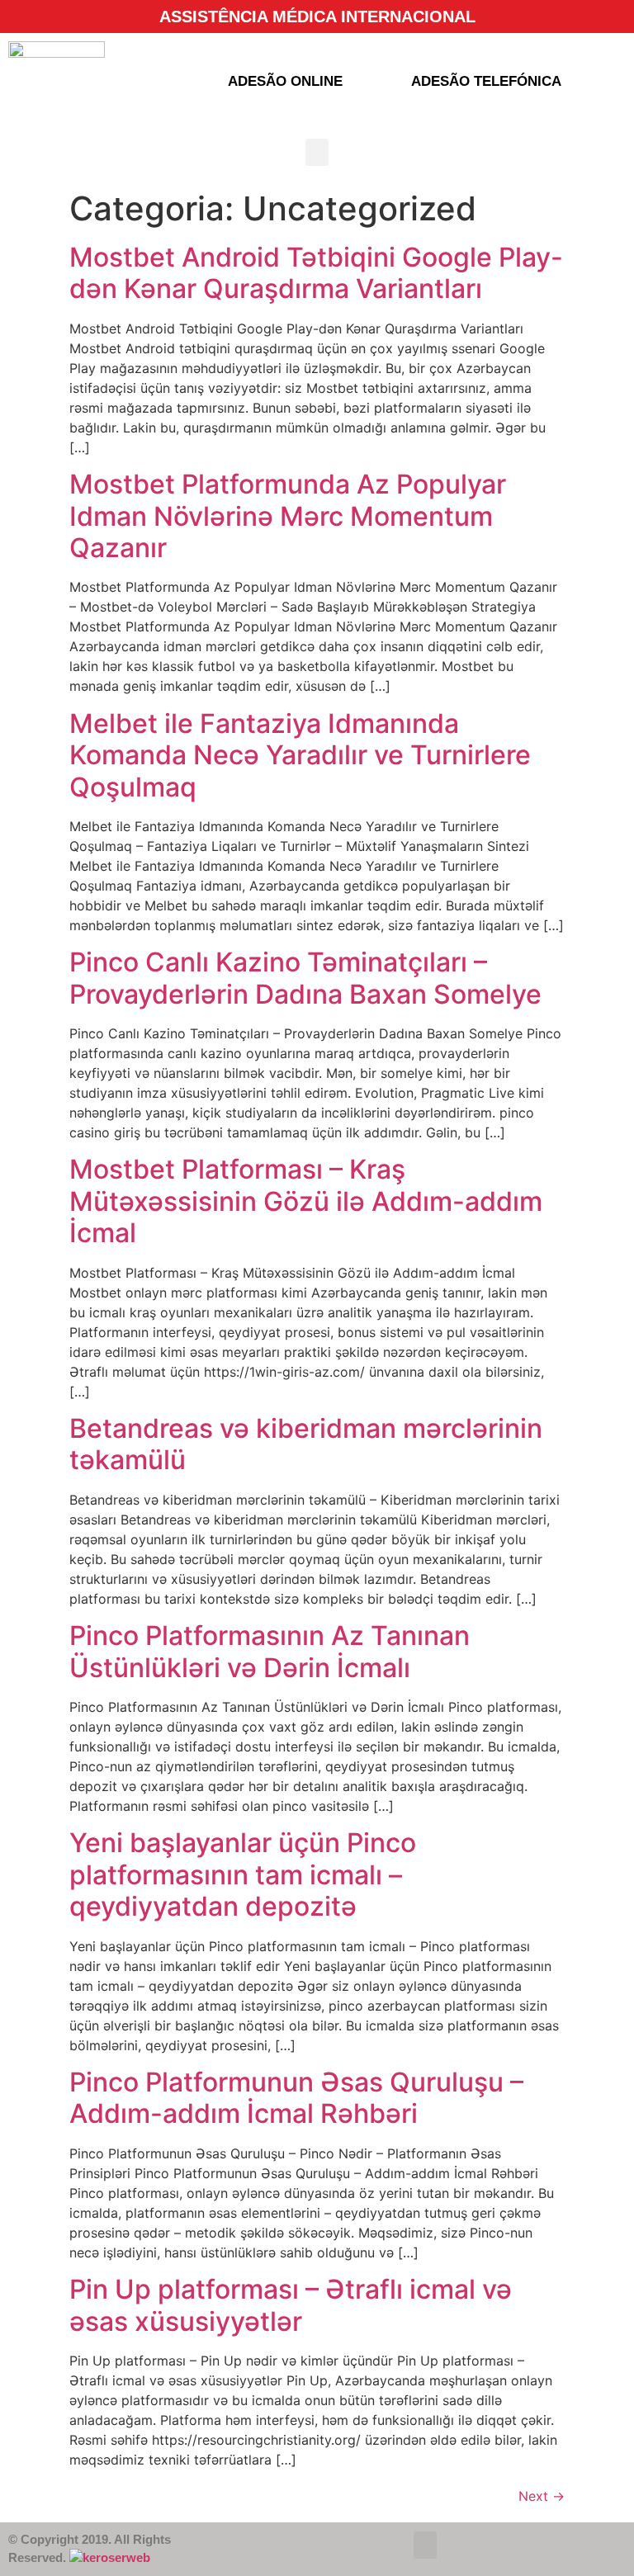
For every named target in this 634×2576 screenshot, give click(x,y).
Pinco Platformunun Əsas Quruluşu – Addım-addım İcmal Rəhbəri (296, 2098)
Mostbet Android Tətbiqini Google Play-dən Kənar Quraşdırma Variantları (316, 273)
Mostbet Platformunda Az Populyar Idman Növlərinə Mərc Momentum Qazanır (288, 516)
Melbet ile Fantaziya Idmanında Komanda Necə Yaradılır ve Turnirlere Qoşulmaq (300, 755)
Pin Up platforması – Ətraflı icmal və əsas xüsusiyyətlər (291, 2305)
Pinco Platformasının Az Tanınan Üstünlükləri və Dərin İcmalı (270, 1651)
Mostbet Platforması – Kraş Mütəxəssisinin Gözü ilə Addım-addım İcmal (306, 1201)
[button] (317, 152)
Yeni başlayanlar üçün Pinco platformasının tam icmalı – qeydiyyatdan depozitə (243, 1874)
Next (542, 2496)
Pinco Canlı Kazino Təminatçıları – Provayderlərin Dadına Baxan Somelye (305, 978)
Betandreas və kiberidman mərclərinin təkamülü (306, 1444)
